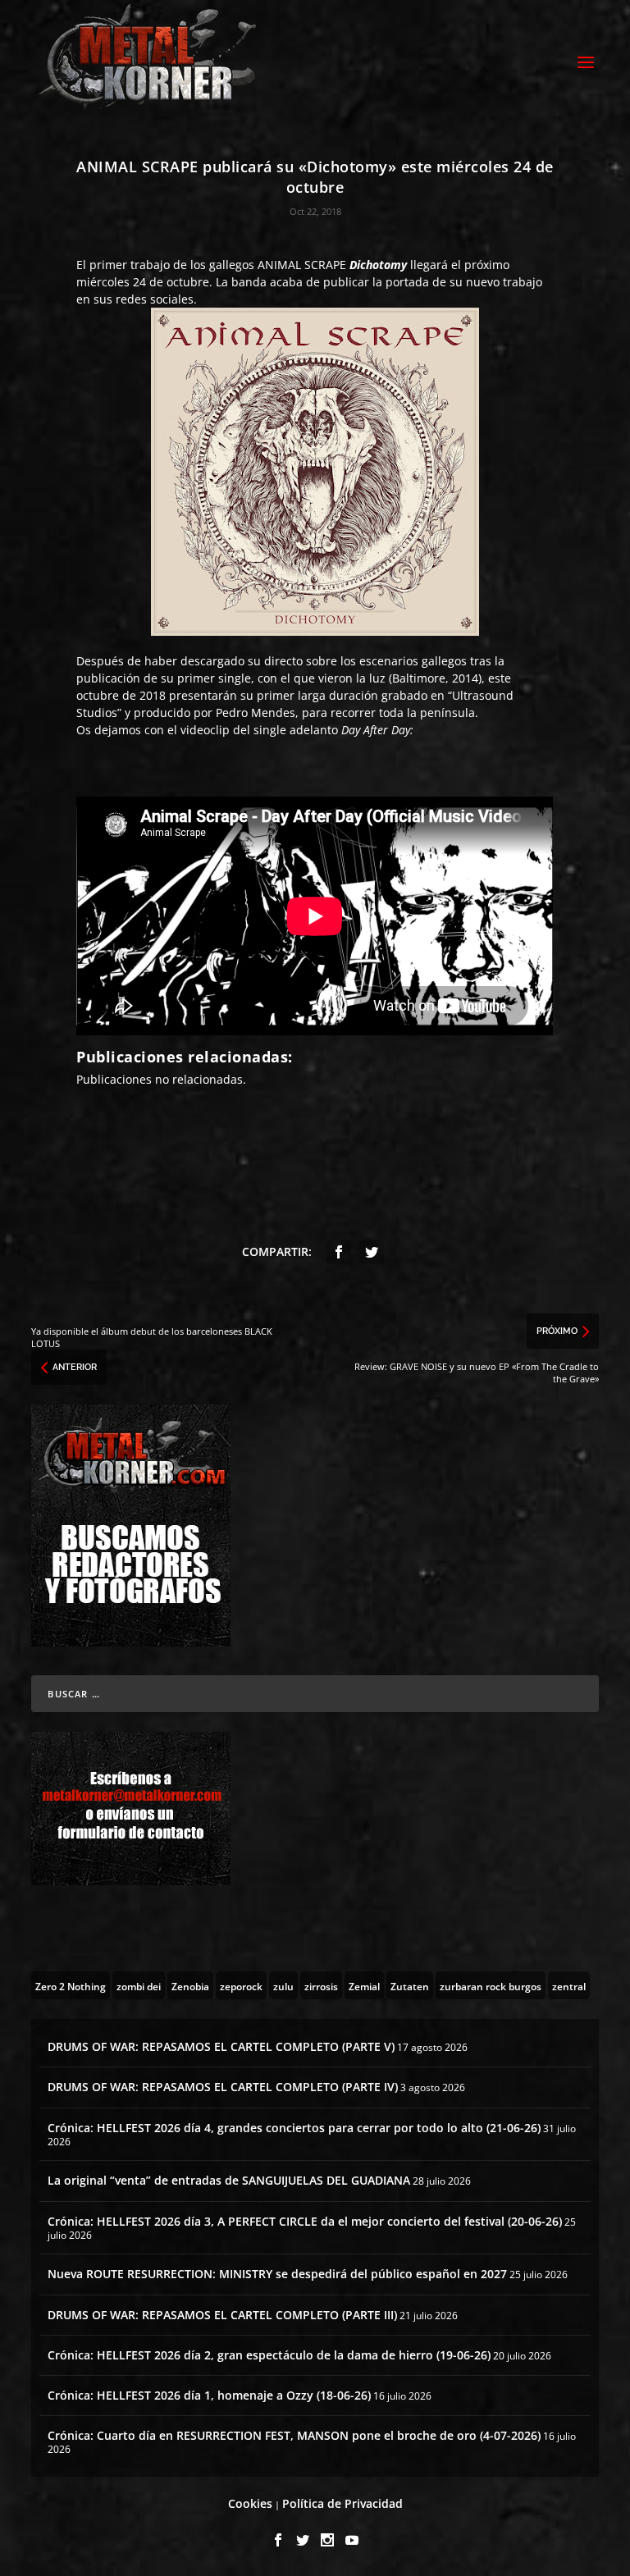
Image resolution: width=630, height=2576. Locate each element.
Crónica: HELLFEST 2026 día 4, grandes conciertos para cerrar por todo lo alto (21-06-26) (294, 2128)
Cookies (250, 2503)
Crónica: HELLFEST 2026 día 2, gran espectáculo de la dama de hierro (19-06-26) (269, 2355)
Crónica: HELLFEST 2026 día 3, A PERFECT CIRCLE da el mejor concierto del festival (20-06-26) (305, 2221)
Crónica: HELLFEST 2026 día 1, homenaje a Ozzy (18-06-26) (209, 2395)
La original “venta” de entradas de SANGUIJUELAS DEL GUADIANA (229, 2180)
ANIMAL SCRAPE (302, 265)
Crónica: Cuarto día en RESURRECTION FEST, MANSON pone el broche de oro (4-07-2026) (294, 2435)
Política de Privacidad (342, 2503)
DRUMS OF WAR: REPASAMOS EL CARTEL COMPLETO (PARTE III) (222, 2315)
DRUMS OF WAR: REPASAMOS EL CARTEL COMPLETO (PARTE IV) (223, 2087)
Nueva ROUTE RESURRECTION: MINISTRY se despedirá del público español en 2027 (277, 2274)
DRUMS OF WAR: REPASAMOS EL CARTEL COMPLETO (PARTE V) (221, 2046)
